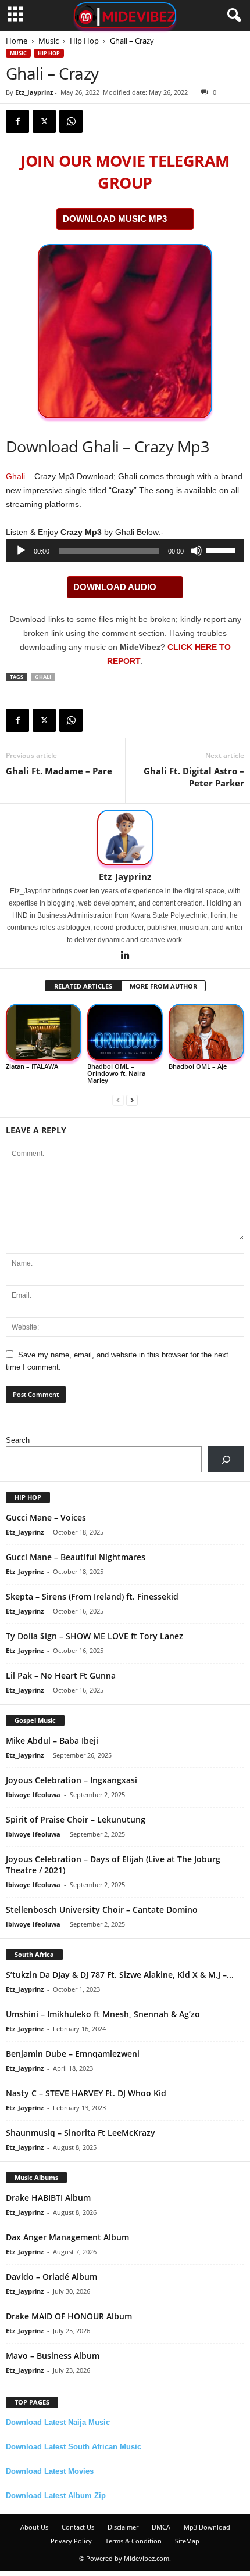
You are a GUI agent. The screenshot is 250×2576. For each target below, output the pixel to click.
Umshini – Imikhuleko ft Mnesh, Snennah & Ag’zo (103, 2014)
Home (17, 41)
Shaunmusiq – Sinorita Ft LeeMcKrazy (81, 2133)
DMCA (161, 2527)
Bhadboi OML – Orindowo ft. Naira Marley (116, 1073)
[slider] (222, 549)
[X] (44, 121)
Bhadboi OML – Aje (198, 1066)
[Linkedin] (125, 956)
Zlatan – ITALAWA (32, 1066)
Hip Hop (84, 41)
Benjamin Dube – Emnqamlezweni (73, 2054)
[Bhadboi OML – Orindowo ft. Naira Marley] (125, 1032)
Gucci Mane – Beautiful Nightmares (76, 1557)
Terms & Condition (133, 2541)
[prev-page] (118, 1100)
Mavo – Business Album (53, 2356)
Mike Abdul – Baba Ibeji (52, 1740)
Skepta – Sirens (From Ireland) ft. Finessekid (92, 1596)
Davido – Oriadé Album (51, 2277)
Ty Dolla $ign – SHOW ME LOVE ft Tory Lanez (94, 1636)
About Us (34, 2527)
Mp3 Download (207, 2527)
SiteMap (187, 2541)
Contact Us (78, 2527)
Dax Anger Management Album (67, 2237)
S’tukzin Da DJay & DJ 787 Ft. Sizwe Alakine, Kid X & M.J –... (120, 1975)
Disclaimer (123, 2527)
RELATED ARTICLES (83, 986)
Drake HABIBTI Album (48, 2198)
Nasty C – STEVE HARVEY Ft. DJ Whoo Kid (86, 2093)
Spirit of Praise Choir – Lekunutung (76, 1819)
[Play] (21, 551)
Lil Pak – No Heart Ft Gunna (61, 1675)
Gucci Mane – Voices (46, 1517)
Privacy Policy (71, 2541)
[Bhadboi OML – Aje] (206, 1032)
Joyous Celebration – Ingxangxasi (72, 1780)
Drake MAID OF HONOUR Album (69, 2316)
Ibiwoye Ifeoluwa (33, 1794)
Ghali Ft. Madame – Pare (59, 771)
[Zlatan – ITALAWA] (44, 1032)
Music (49, 41)
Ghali (15, 476)
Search (18, 1440)
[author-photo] (125, 838)
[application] (125, 551)
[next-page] (132, 1100)
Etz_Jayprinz (34, 92)
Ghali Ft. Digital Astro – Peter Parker (194, 777)
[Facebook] (17, 121)
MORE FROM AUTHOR (163, 986)
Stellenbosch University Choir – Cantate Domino (102, 1909)
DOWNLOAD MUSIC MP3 (115, 219)
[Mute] (197, 551)
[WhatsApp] (71, 121)
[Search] (226, 1459)
